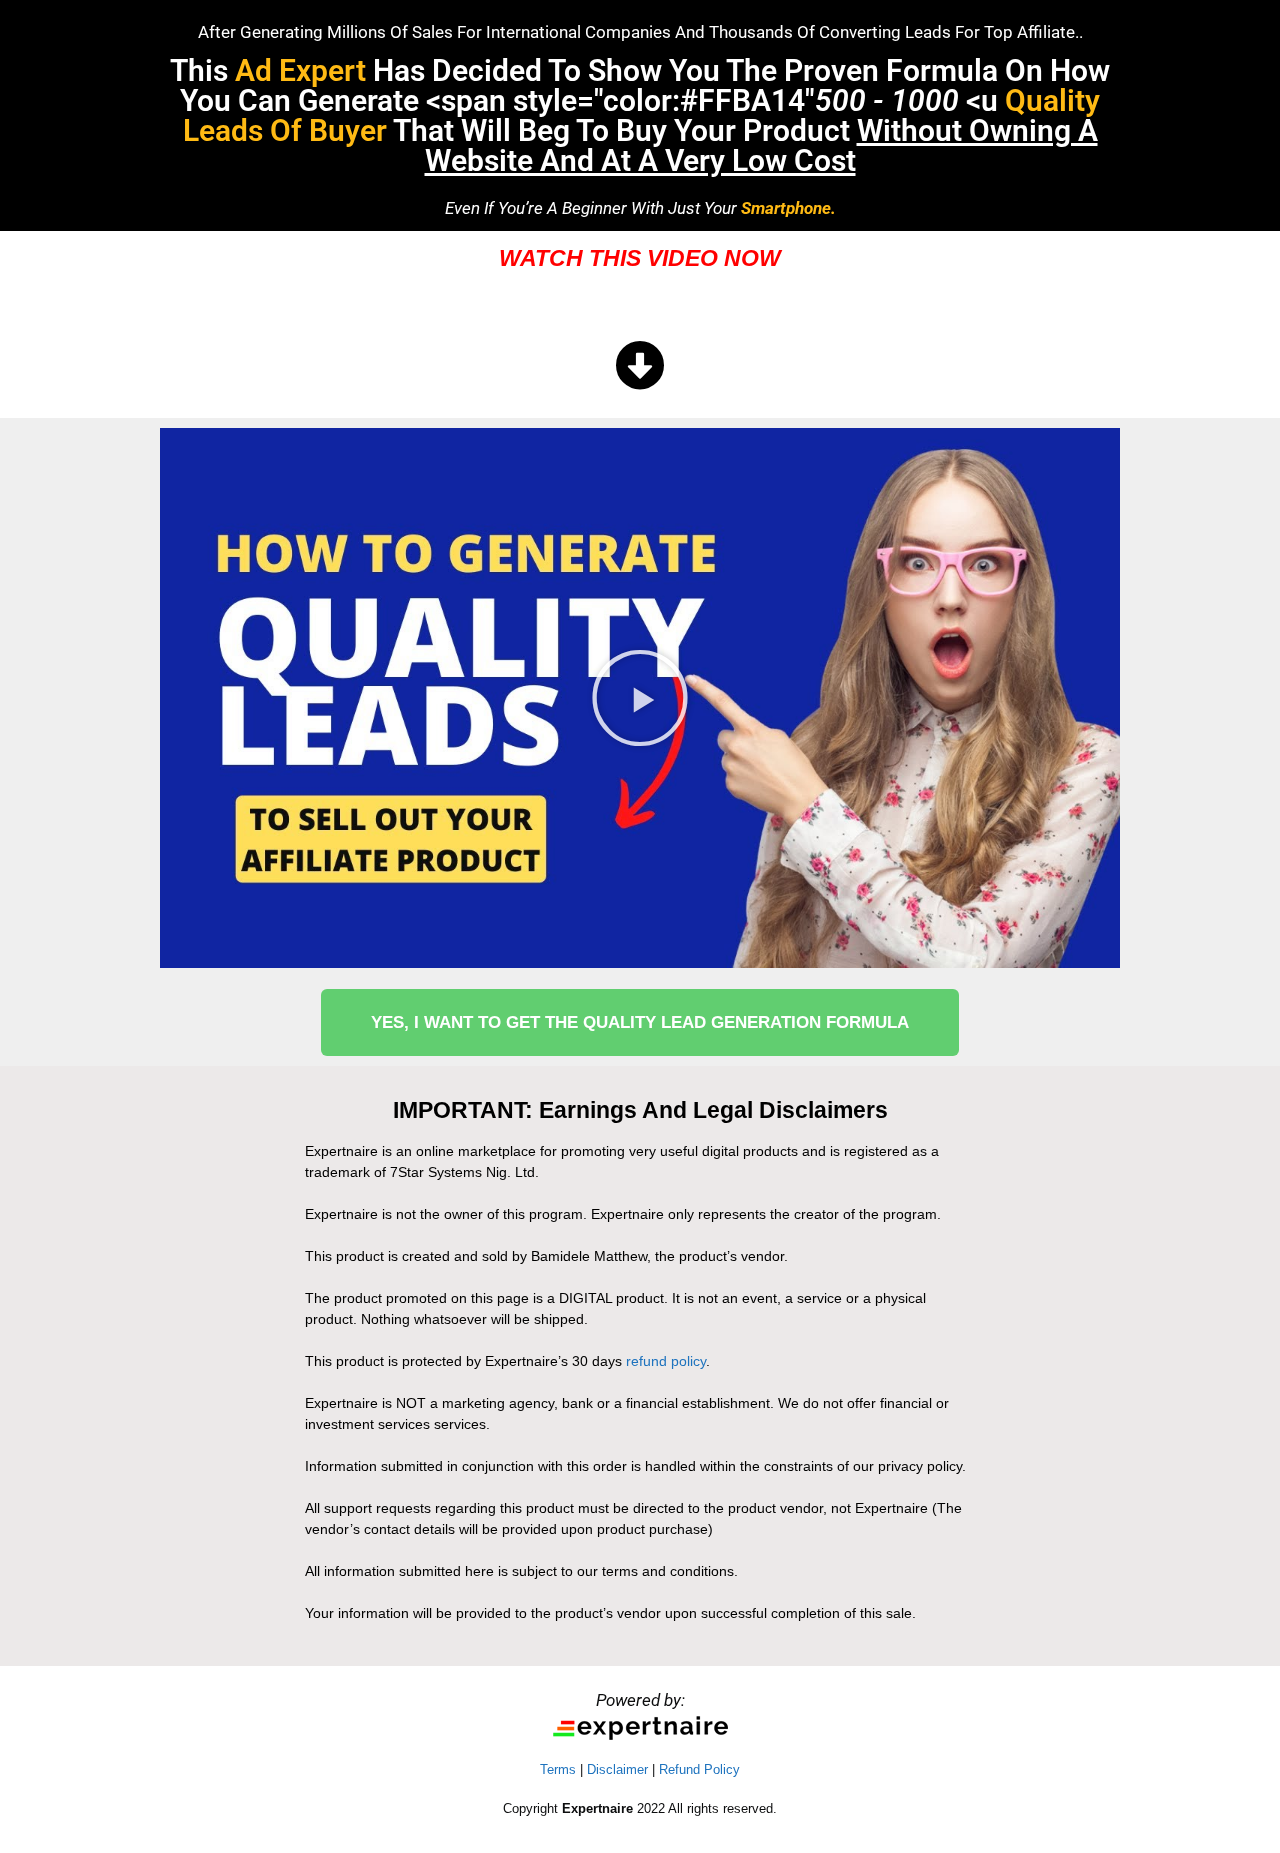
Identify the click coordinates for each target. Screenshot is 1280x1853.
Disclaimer (617, 1769)
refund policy (666, 1361)
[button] (640, 698)
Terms (558, 1769)
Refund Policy (699, 1769)
